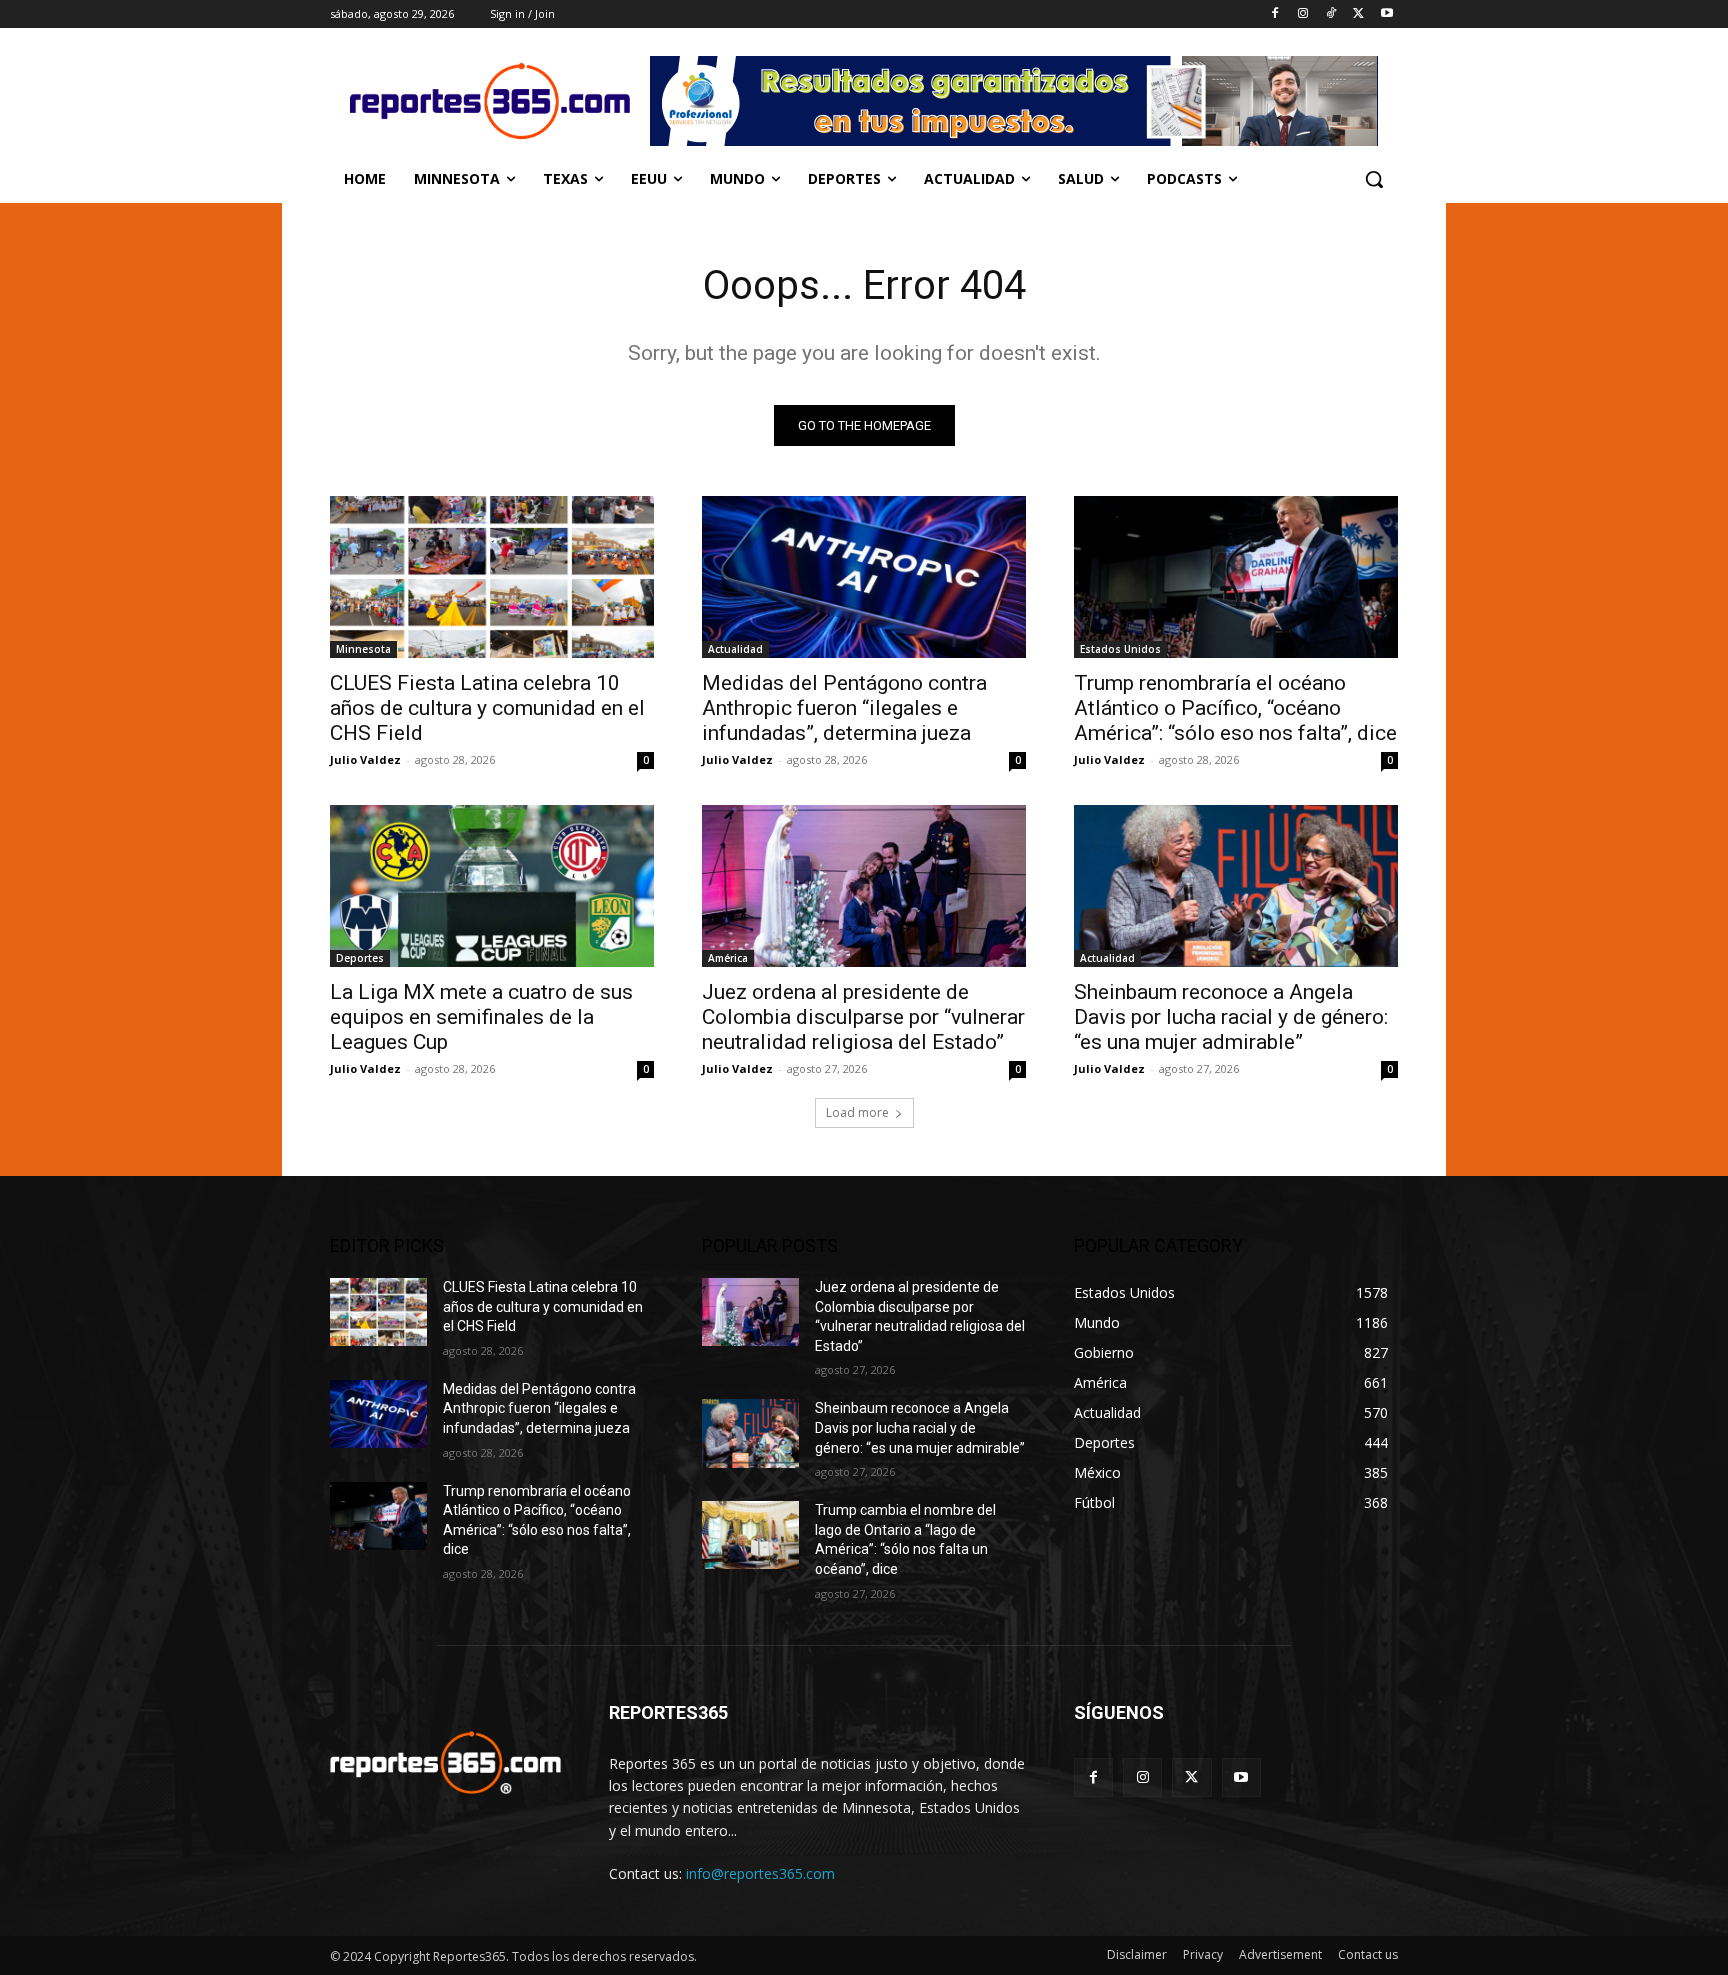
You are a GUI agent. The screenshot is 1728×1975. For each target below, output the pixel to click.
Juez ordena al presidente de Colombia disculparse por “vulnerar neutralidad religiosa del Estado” (863, 1017)
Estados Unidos (1120, 649)
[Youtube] (1386, 14)
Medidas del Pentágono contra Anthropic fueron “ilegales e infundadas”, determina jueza (844, 708)
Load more (857, 1112)
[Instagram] (1303, 14)
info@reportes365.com (760, 1873)
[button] (1374, 179)
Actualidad (735, 649)
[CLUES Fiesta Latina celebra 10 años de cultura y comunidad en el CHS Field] (492, 577)
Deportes (360, 958)
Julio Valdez (365, 759)
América (728, 958)
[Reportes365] (490, 101)
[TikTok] (1331, 14)
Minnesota (363, 649)
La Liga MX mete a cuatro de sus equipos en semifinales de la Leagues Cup (481, 1017)
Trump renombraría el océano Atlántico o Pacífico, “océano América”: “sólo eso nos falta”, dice (1235, 708)
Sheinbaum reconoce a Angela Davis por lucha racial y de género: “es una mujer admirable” (1231, 1017)
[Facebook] (1275, 14)
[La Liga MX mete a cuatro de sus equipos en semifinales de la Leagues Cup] (492, 886)
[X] (1358, 14)
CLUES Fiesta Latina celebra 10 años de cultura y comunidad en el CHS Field (487, 708)
